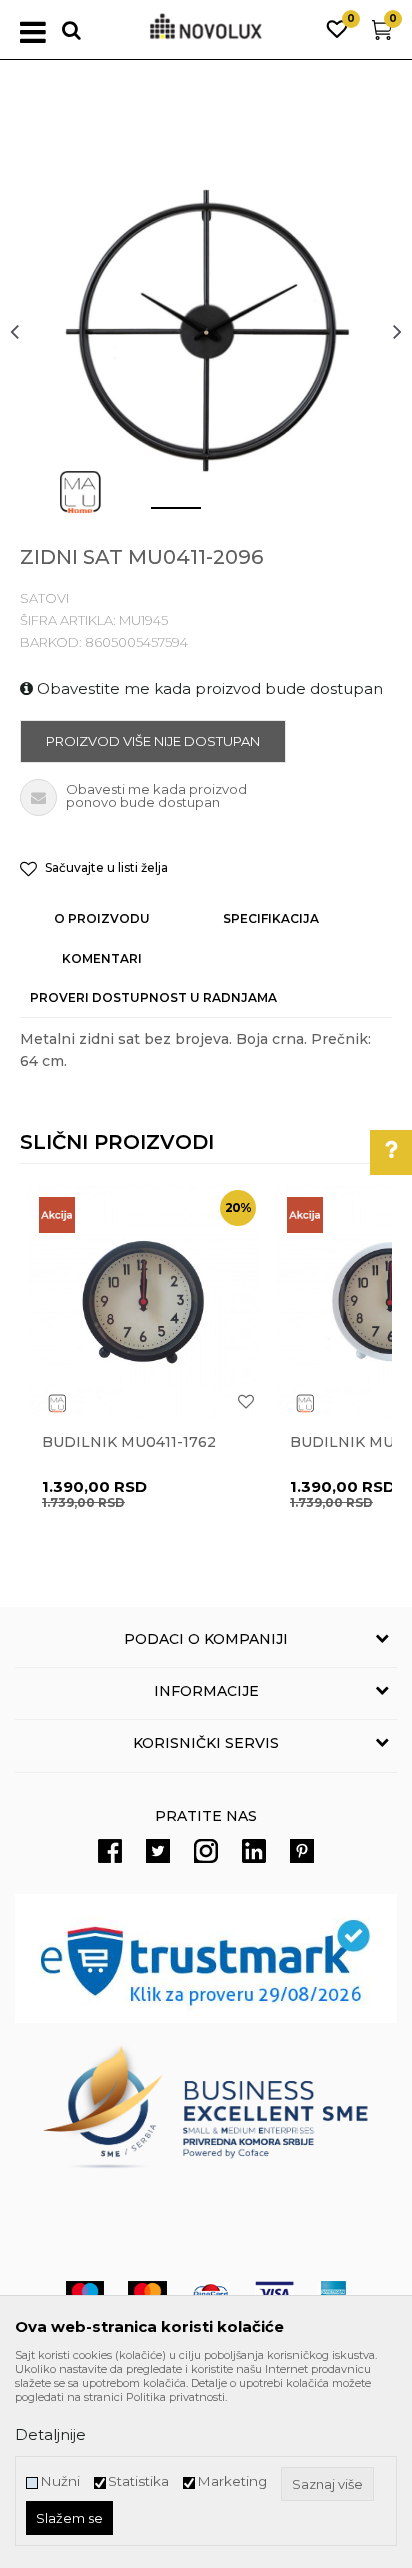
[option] (206, 331)
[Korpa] (382, 34)
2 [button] (220, 516)
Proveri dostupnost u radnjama (153, 997)
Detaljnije (50, 2434)
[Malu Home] (79, 492)
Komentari (102, 958)
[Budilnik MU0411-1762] (144, 1302)
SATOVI (44, 598)
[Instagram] (206, 1851)
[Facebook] (110, 1851)
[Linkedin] (254, 1851)
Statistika (138, 2481)
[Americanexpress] (332, 2293)
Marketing (232, 2481)
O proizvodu (102, 918)
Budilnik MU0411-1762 (129, 1442)
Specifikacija (271, 918)
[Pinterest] (302, 1851)
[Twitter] (158, 1851)
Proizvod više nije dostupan (153, 741)
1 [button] (160, 516)
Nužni (60, 2481)
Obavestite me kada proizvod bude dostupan (208, 688)
